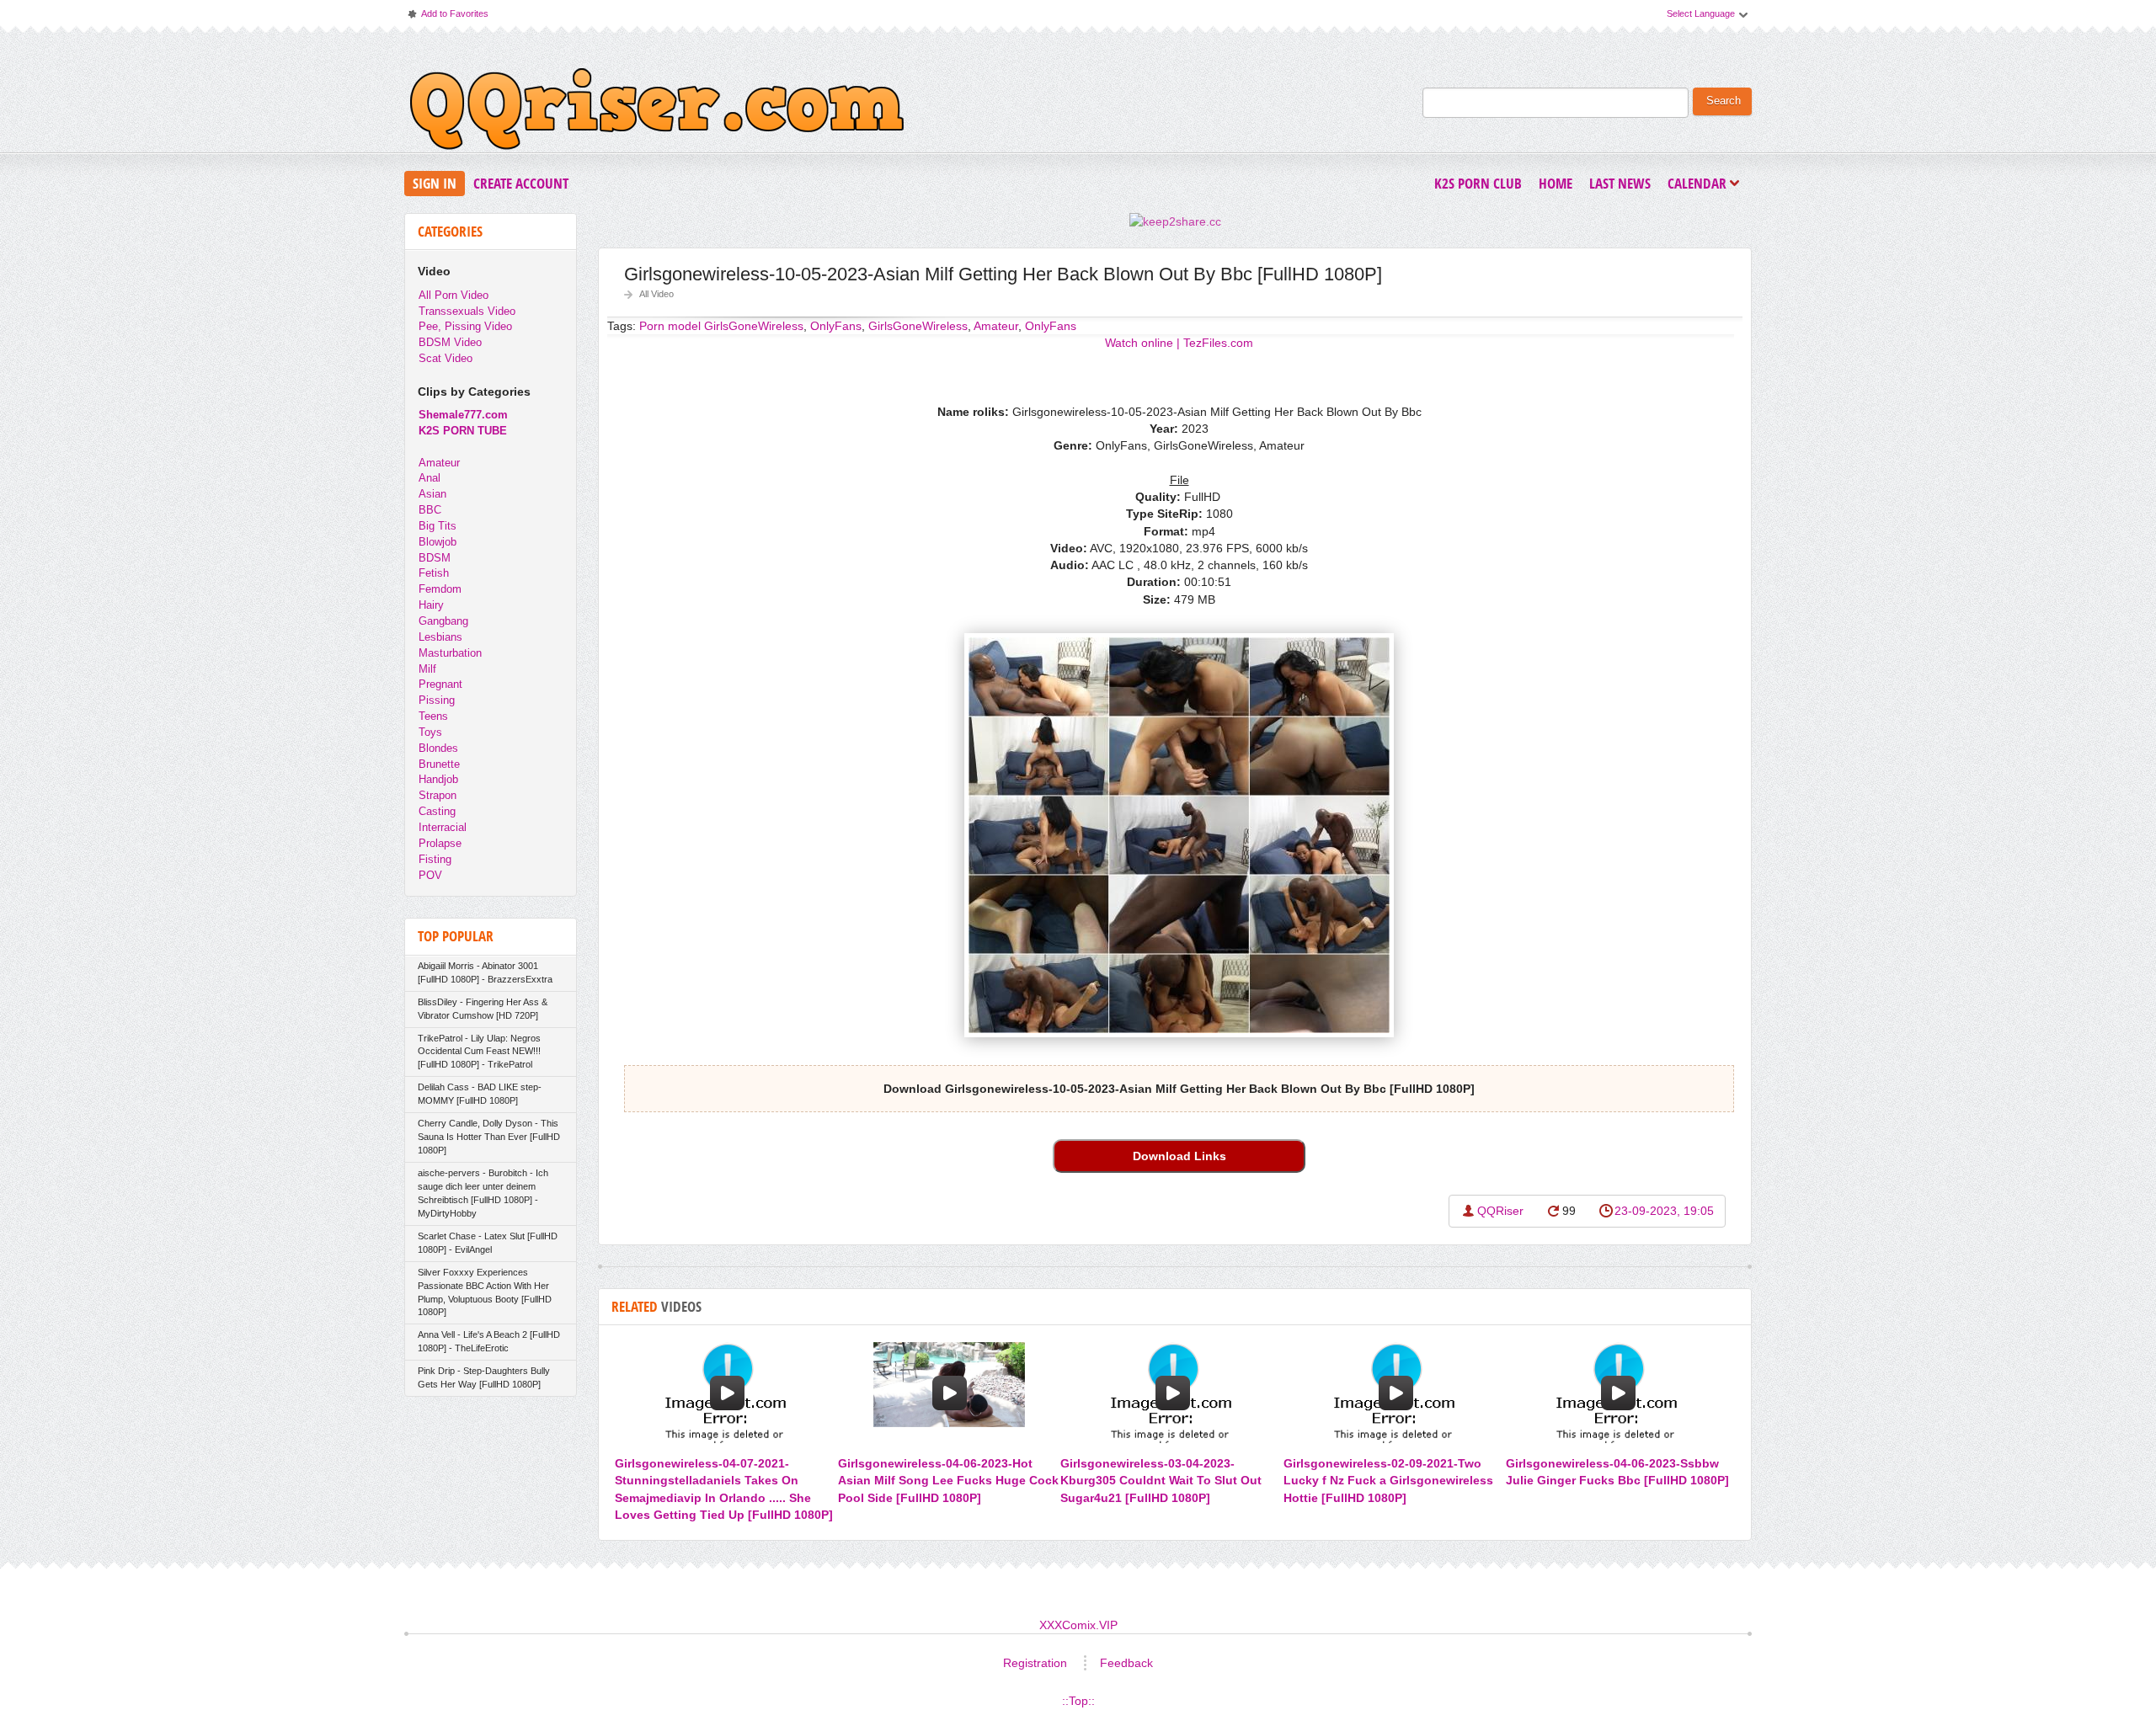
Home (1556, 183)
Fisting (435, 859)
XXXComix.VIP (1078, 1625)
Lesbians (440, 637)
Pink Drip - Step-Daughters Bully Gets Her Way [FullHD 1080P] (484, 1377)
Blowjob (438, 542)
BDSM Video (450, 342)
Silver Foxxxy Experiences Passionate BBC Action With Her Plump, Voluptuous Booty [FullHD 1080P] (485, 1292)
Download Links (1179, 1156)
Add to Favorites (447, 17)
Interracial (443, 827)
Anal (430, 478)
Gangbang (443, 621)
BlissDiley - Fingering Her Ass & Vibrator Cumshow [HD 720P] (483, 1009)
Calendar (1701, 185)
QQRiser (1500, 1211)
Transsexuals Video (467, 311)
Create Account (521, 183)
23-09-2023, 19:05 (1664, 1211)
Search (1724, 101)
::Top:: (1078, 1701)
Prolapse (440, 843)
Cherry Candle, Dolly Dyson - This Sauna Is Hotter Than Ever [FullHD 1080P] (489, 1137)
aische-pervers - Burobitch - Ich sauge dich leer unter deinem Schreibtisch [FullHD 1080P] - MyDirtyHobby (483, 1193)
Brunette (439, 764)
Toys (430, 732)
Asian (432, 494)
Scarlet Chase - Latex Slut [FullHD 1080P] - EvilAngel (488, 1243)
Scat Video (446, 358)
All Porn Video (454, 295)
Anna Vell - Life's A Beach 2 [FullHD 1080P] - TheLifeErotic (489, 1341)
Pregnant (440, 684)
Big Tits (438, 526)
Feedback (1126, 1663)
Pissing (437, 700)
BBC (430, 510)
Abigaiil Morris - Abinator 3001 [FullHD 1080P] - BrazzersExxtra (485, 972)
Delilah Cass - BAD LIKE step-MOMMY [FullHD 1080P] (480, 1094)
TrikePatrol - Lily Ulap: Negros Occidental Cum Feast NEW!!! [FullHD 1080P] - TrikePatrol (479, 1052)
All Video (656, 294)
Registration (1035, 1663)
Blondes (438, 748)
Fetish (434, 573)
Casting (437, 811)
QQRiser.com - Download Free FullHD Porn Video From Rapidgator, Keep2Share (657, 113)
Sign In (435, 183)
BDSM (435, 558)
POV (430, 875)
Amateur (996, 326)
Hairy (431, 605)
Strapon (438, 795)
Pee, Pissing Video (465, 326)
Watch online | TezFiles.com (1179, 343)
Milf (427, 669)
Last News (1620, 183)
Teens (433, 716)
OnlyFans (1051, 326)
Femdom (440, 589)
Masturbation (450, 653)
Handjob (438, 779)
